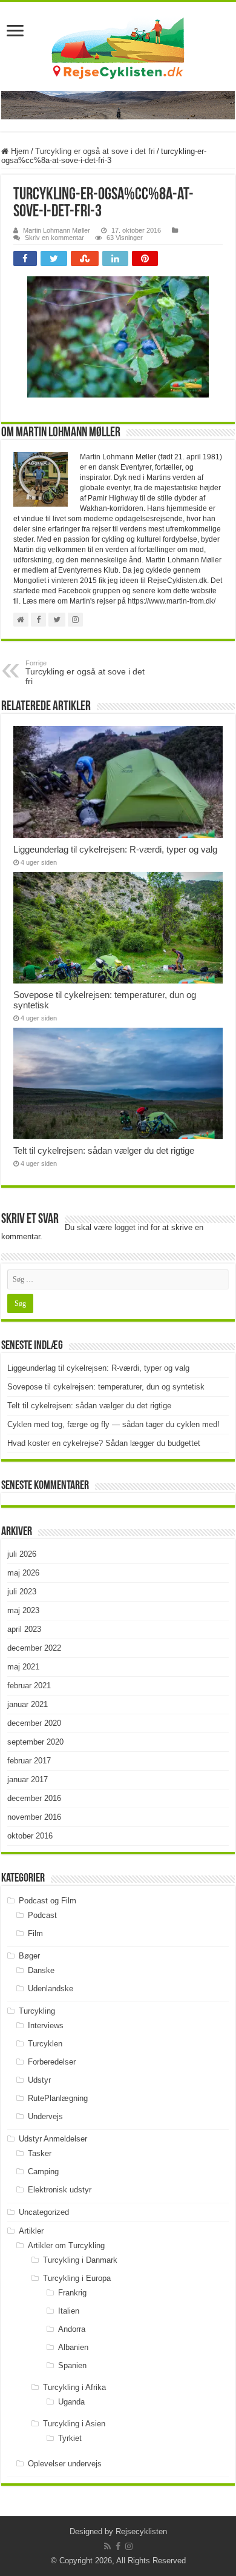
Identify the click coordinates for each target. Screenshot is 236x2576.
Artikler (31, 2231)
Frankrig (72, 2293)
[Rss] (107, 2546)
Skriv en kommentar (54, 238)
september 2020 (35, 1742)
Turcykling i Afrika (74, 2387)
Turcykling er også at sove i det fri (95, 151)
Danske (41, 1970)
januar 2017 (28, 1779)
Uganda (71, 2402)
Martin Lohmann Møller (57, 230)
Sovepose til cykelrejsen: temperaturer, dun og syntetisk (106, 1387)
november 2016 (34, 1817)
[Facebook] (118, 2546)
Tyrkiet (70, 2438)
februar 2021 (29, 1686)
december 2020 (34, 1723)
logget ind (131, 1227)
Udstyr (39, 2080)
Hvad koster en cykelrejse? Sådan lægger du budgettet (104, 1443)
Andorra (72, 2329)
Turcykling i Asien (74, 2424)
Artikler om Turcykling (66, 2245)
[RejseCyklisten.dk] (118, 46)
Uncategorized (44, 2212)
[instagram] (129, 2546)
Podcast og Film (48, 1901)
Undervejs (45, 2116)
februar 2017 (29, 1761)
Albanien (73, 2347)
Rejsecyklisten (141, 2531)
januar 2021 (28, 1704)
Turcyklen (45, 2044)
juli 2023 (22, 1592)
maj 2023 (23, 1610)
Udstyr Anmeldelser (53, 2139)
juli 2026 (22, 1554)
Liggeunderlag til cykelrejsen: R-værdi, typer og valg (115, 849)
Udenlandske (51, 1989)
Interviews (46, 2025)
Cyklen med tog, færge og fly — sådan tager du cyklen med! (113, 1424)
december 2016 (34, 1798)
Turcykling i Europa (77, 2278)
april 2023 (24, 1629)
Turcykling (37, 2011)
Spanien (72, 2365)
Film (35, 1933)
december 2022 (34, 1648)
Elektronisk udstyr (60, 2190)
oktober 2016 (30, 1836)
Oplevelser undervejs (65, 2464)
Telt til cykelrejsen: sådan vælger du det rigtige (104, 1150)
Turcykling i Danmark (80, 2260)
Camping (43, 2172)
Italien (69, 2311)
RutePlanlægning (58, 2098)
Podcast (42, 1915)
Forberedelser (52, 2062)
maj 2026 (23, 1573)
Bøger (29, 1956)
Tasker (40, 2153)
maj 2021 (23, 1667)
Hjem (19, 151)
